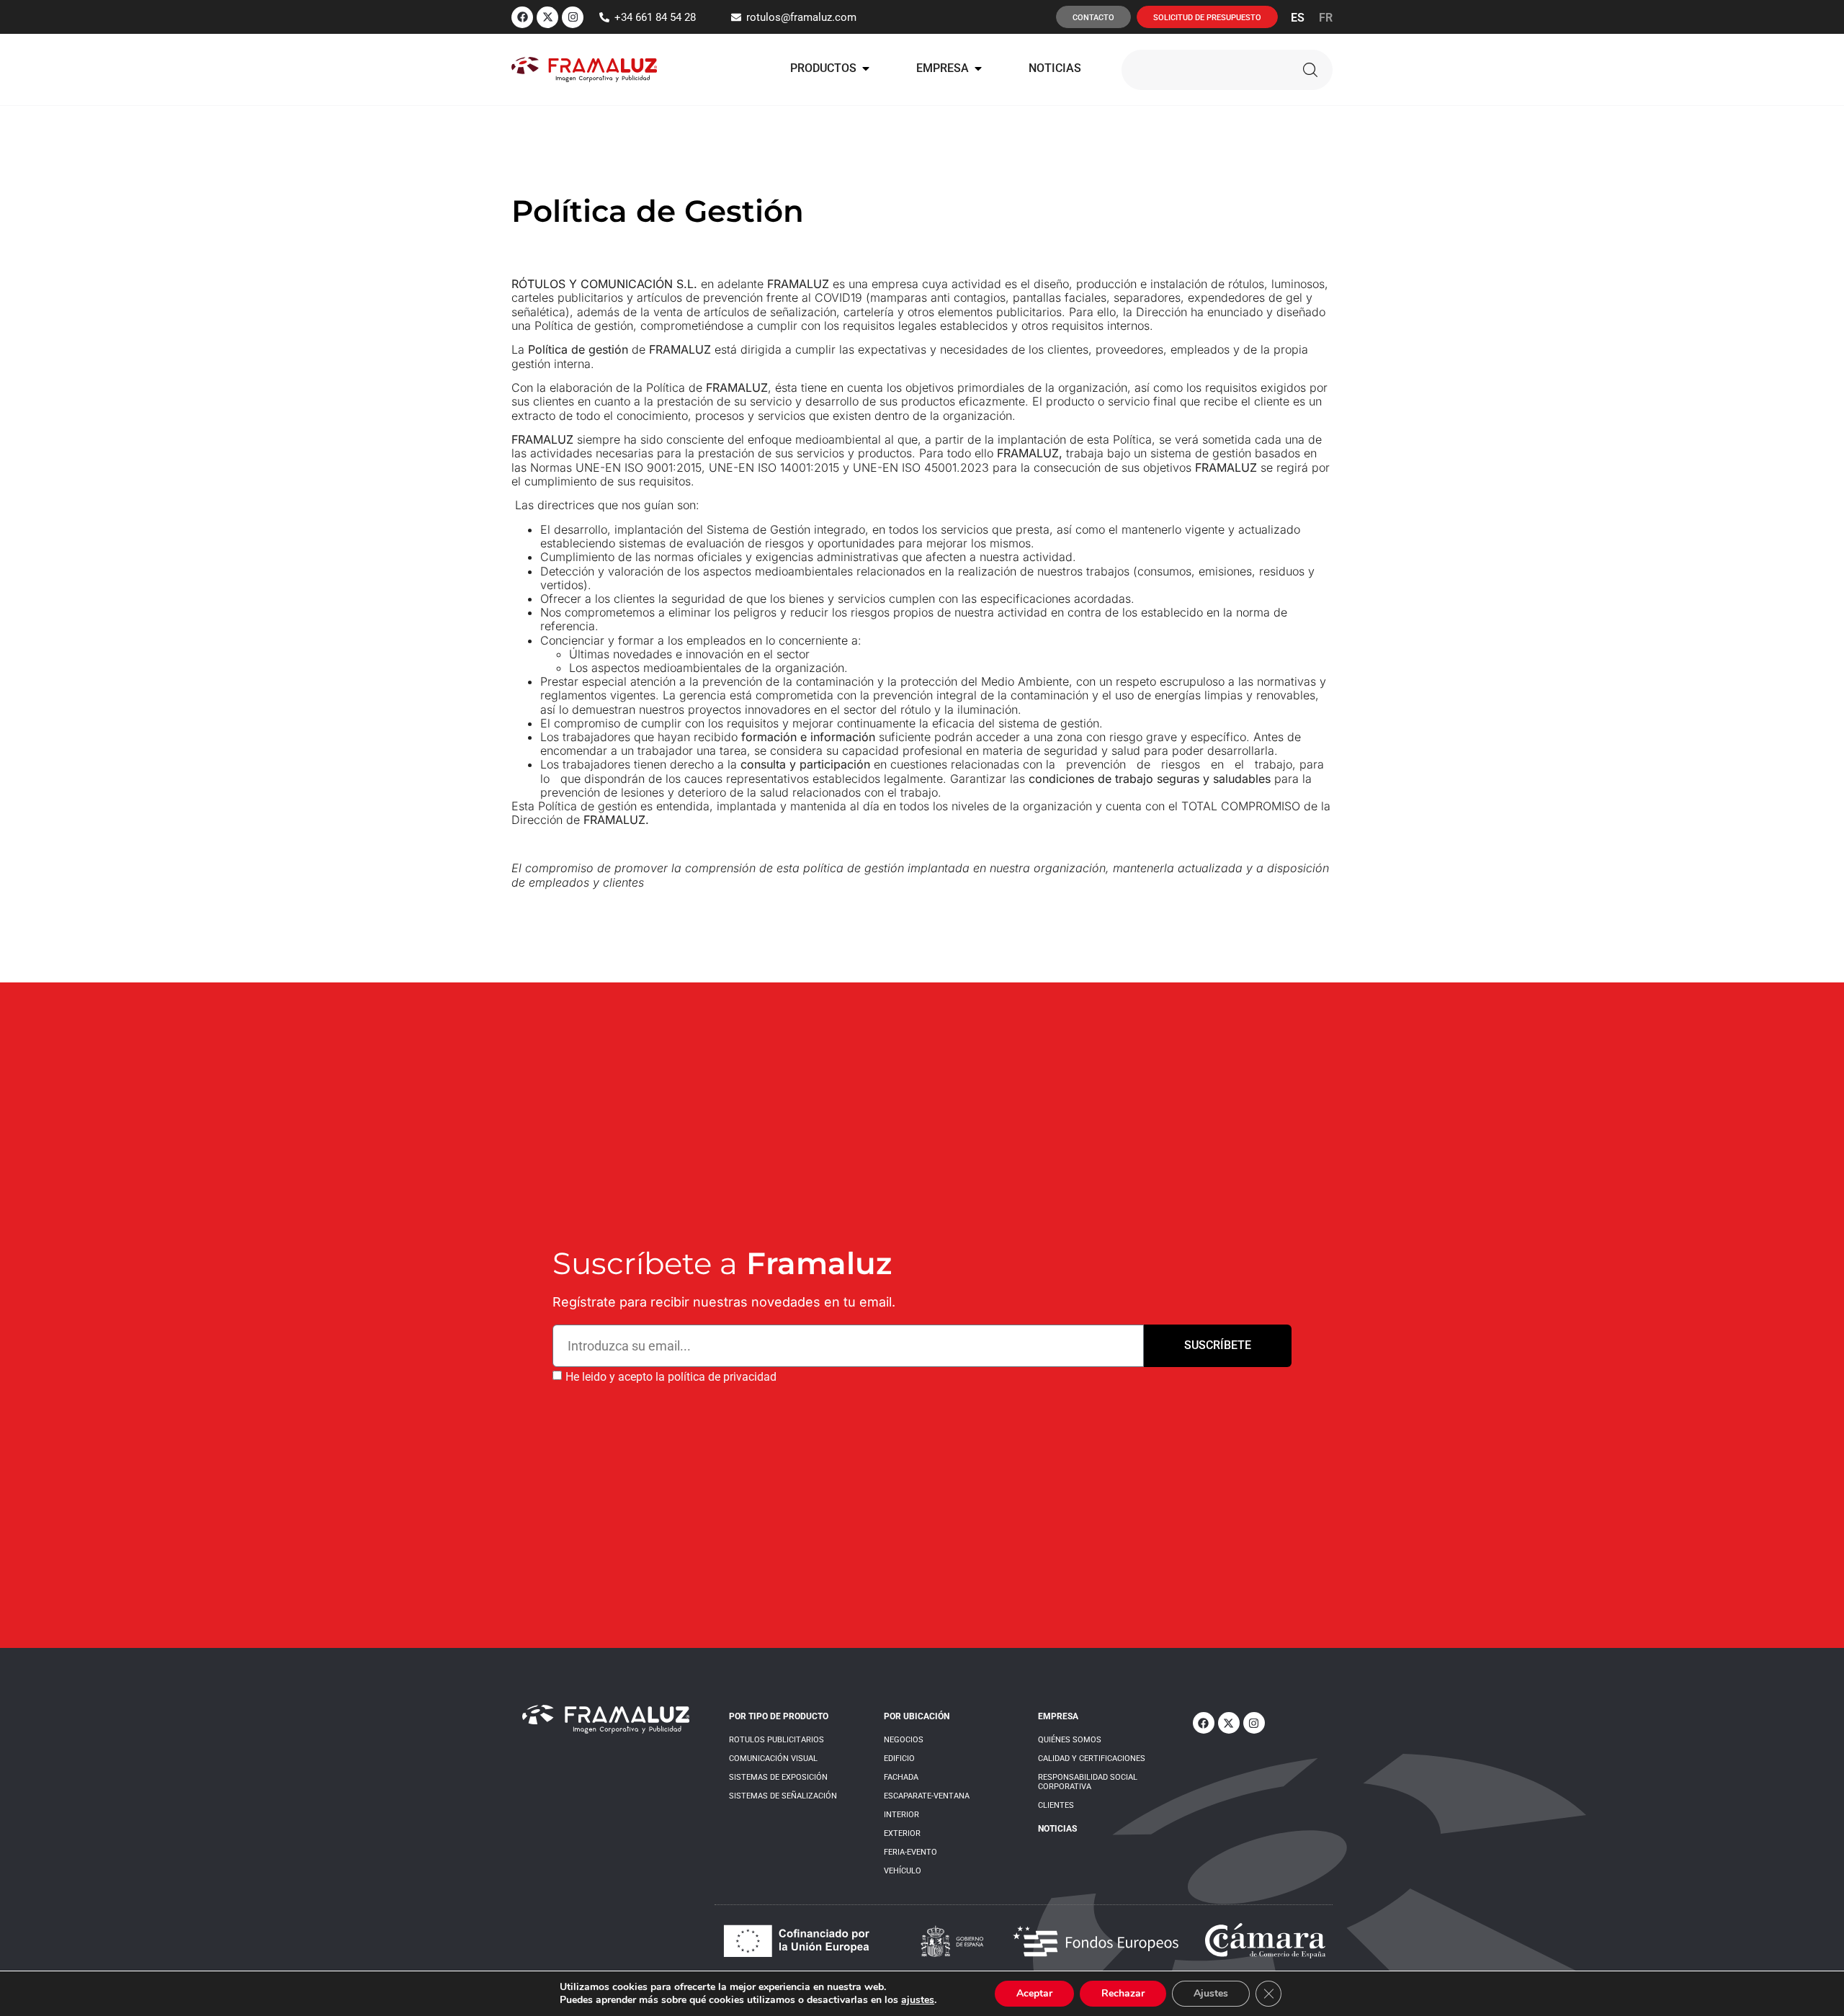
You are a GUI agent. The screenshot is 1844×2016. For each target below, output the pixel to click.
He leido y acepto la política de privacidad (671, 1376)
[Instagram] (573, 17)
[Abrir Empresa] (978, 68)
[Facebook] (522, 17)
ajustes (918, 2000)
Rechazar (1123, 1993)
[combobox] (1203, 70)
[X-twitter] (547, 17)
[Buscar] (1310, 70)
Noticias (1057, 1829)
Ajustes (1211, 1993)
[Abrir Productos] (866, 68)
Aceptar (1034, 1993)
